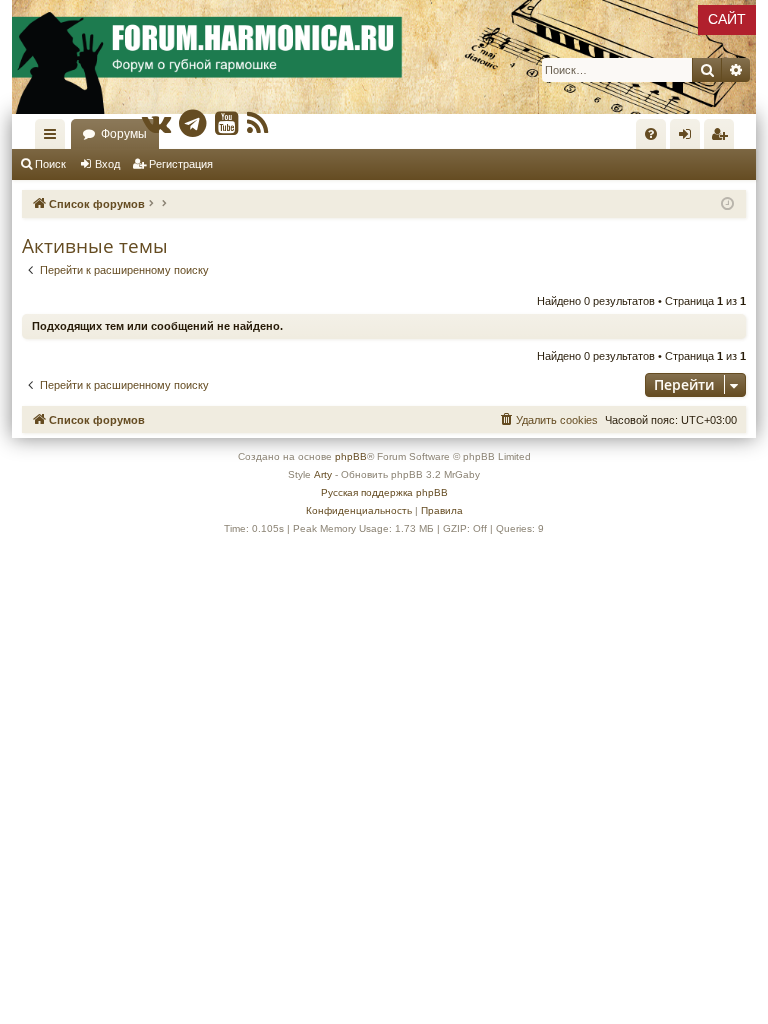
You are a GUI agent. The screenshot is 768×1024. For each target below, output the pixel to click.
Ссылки (54, 138)
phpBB (351, 456)
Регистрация (181, 164)
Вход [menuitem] (689, 138)
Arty (323, 474)
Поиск (50, 164)
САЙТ (727, 19)
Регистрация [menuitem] (723, 138)
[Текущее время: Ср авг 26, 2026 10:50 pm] (727, 204)
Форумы (124, 134)
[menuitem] (651, 134)
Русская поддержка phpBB (384, 492)
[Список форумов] (384, 57)
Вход (107, 164)
